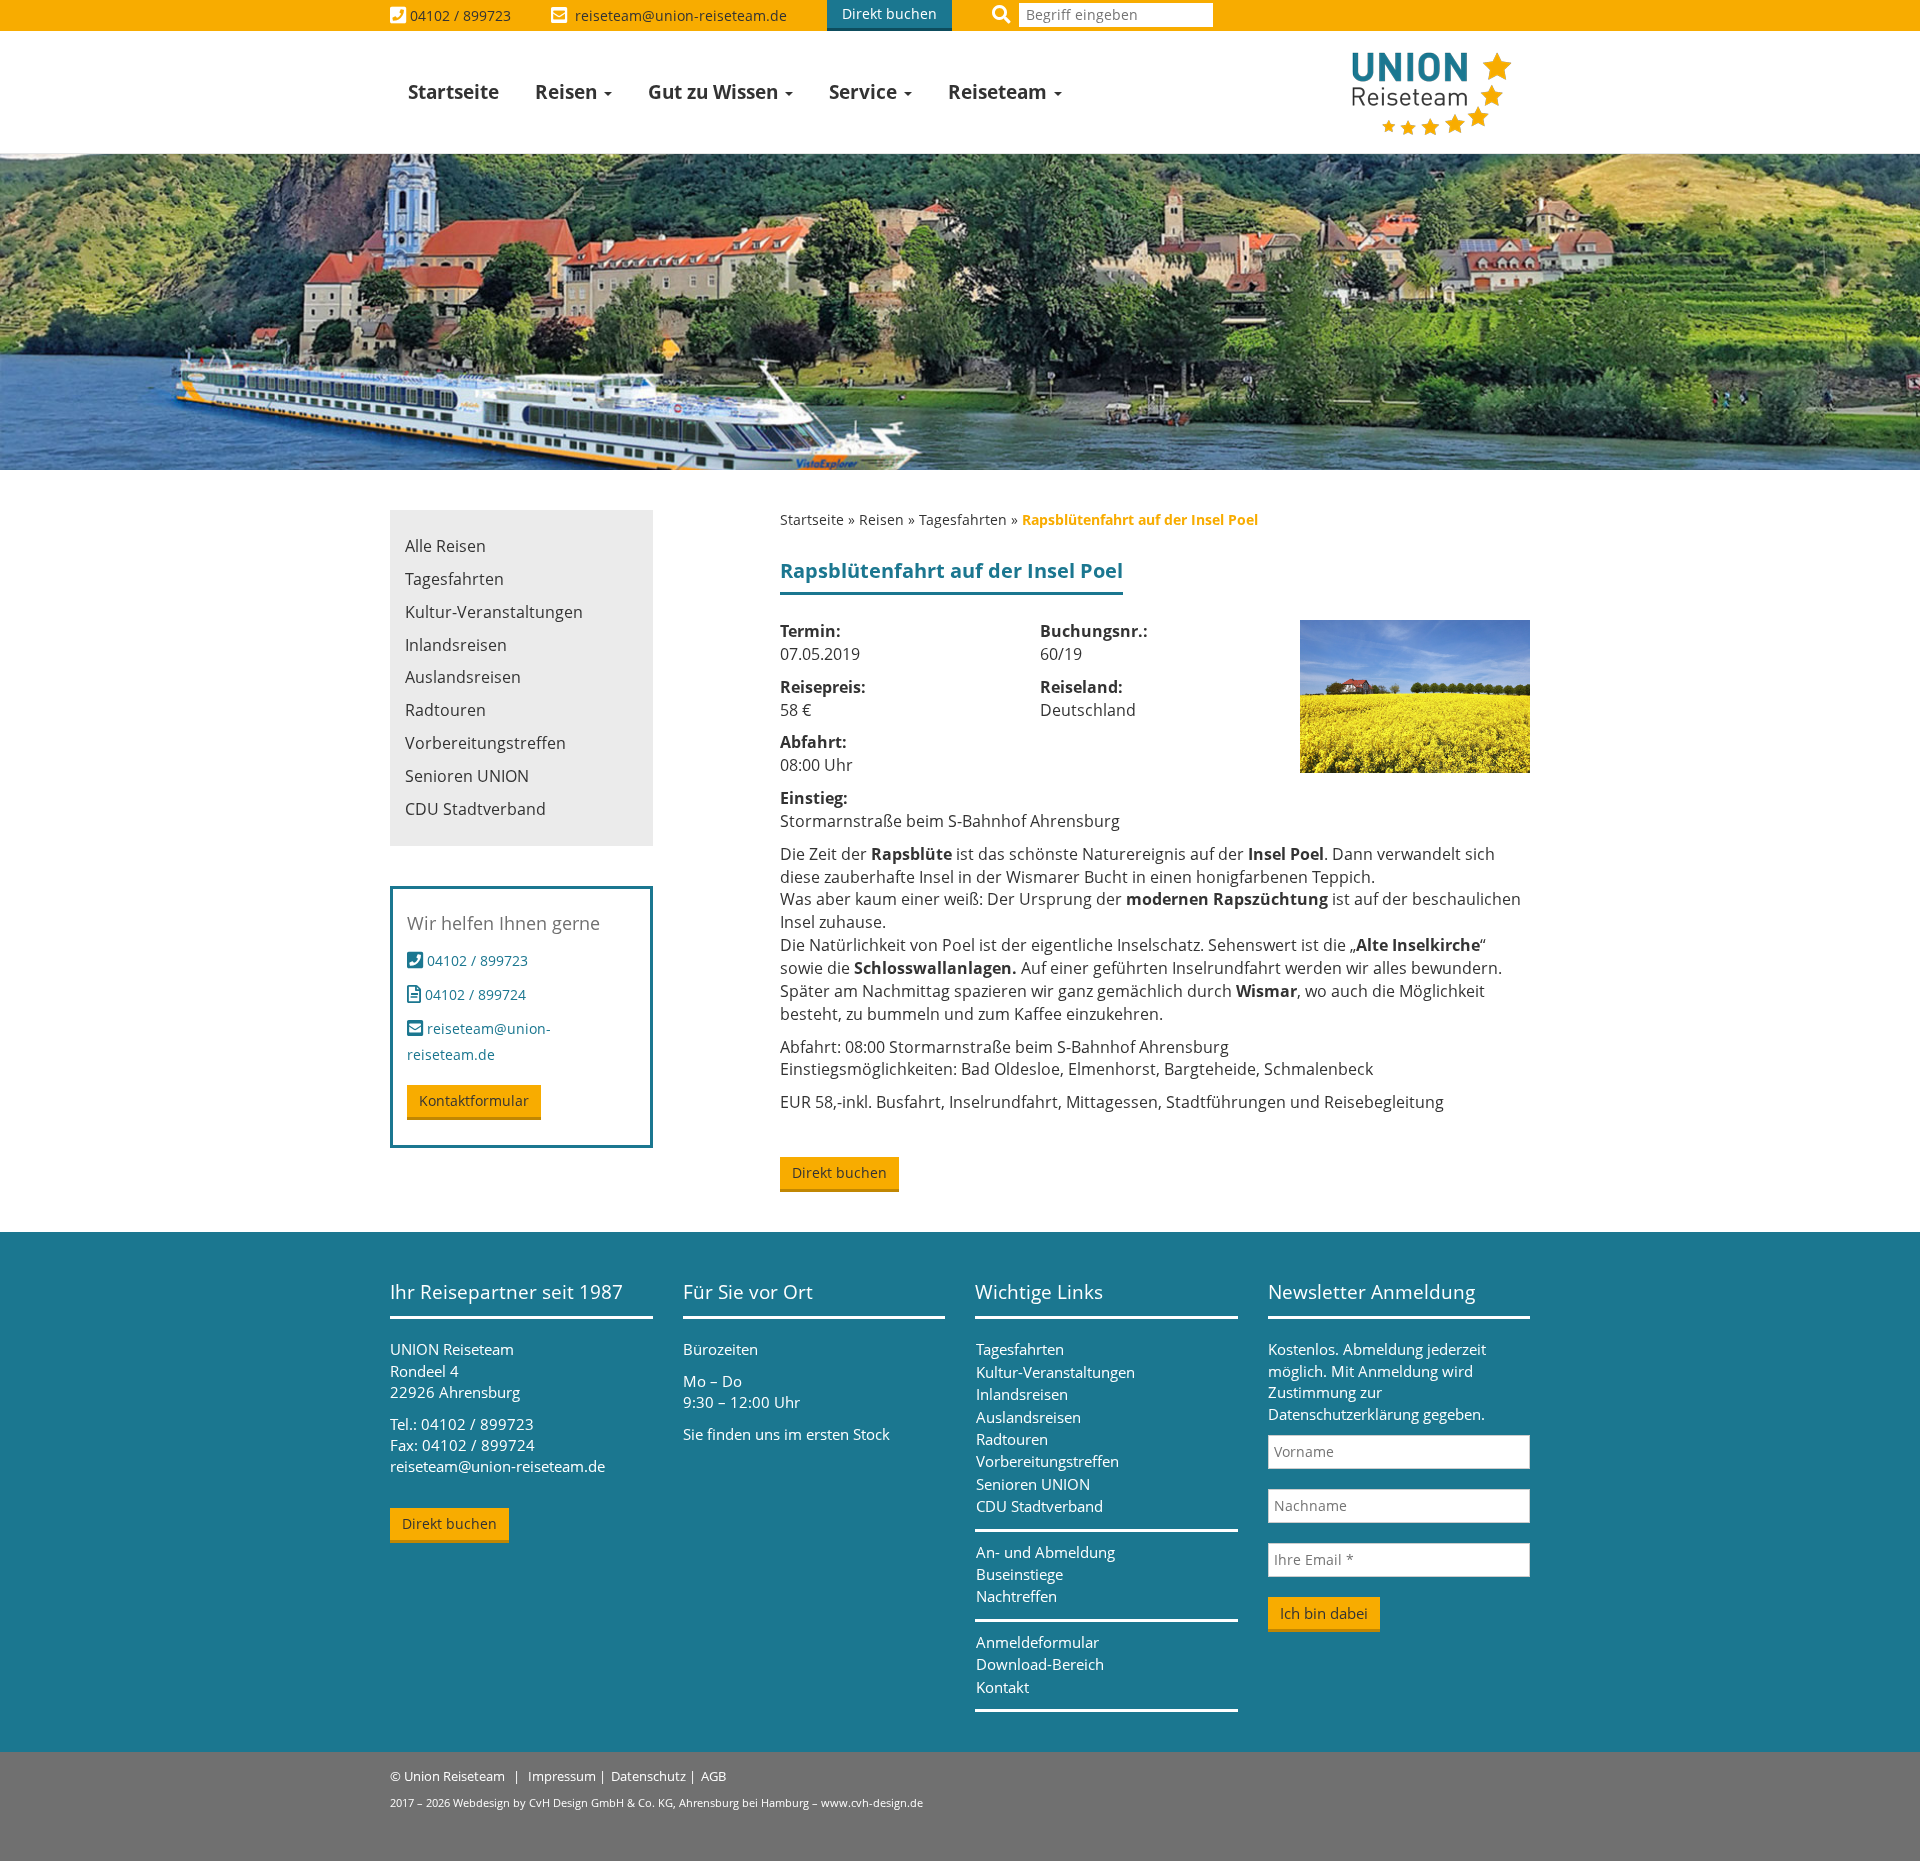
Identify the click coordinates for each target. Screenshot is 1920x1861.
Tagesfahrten (963, 519)
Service (865, 92)
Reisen (568, 92)
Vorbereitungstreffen (485, 743)
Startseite (453, 92)
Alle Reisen (445, 546)
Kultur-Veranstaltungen (494, 612)
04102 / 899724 (473, 994)
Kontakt (1002, 1687)
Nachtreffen (1016, 1596)
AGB (713, 1776)
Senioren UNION (467, 776)
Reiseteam (1000, 92)
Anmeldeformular (1037, 1642)
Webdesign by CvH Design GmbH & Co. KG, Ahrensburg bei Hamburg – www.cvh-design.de (688, 1802)
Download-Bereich (1040, 1664)
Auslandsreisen (463, 677)
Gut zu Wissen (715, 92)
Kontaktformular (474, 1100)
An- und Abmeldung (1045, 1552)
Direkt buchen (889, 13)
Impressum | (567, 1776)
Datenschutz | (653, 1776)
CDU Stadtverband (475, 809)
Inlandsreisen (456, 645)
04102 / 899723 (460, 15)
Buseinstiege (1019, 1574)
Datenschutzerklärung (1343, 1414)
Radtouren (445, 710)
